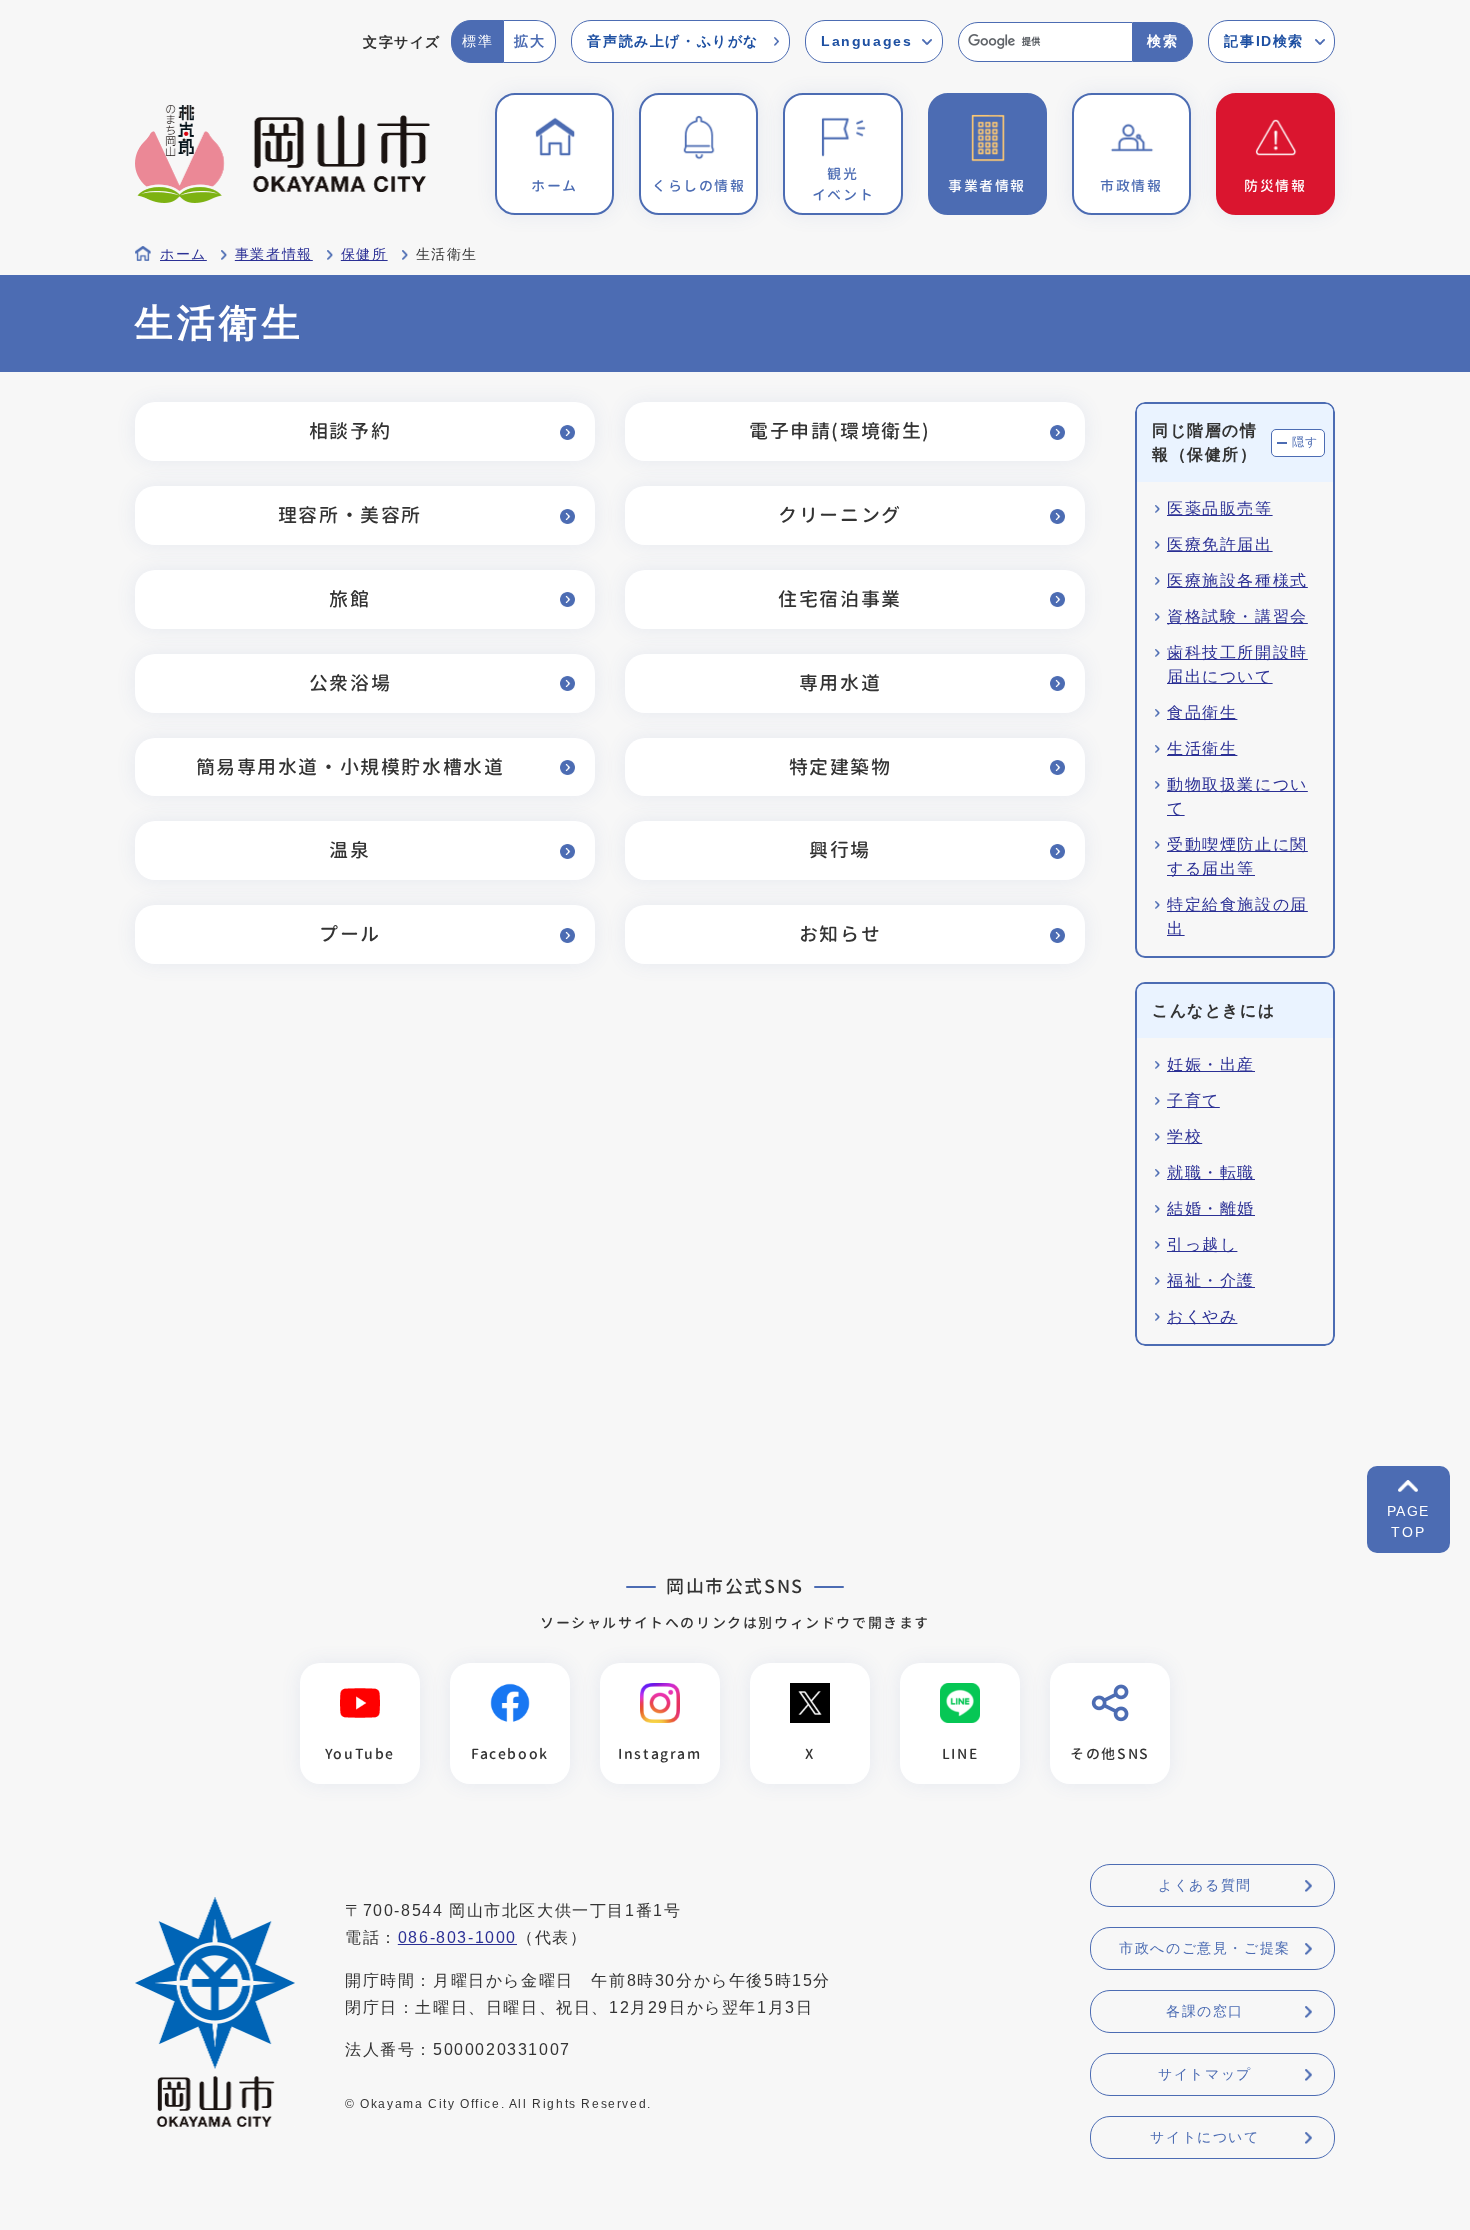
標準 (477, 41)
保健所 (364, 254)
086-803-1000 (457, 1937)
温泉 (349, 849)
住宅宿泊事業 (840, 598)
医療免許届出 (1220, 544)
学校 (1184, 1136)
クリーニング (840, 514)
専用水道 (840, 682)
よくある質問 (1205, 1885)
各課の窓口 (1205, 2011)
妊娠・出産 (1211, 1064)
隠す (1305, 442)
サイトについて (1204, 2137)
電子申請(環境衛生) (840, 430)
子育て (1193, 1100)
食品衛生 (1202, 712)
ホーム (183, 254)
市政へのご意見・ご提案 (1205, 1948)
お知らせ (840, 933)
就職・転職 (1211, 1172)
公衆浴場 (350, 682)
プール (350, 933)
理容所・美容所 (350, 514)
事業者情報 (274, 254)
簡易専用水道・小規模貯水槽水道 (350, 766)
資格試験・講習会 (1237, 616)
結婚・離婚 (1211, 1208)
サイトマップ (1205, 2074)
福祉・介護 (1211, 1280)
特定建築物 (840, 766)
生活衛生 (1202, 748)
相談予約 (350, 430)
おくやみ (1202, 1316)
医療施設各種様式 (1237, 580)
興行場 (840, 849)
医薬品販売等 (1220, 508)
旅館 (349, 598)
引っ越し (1202, 1244)
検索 (1162, 41)
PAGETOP (1408, 1521)
